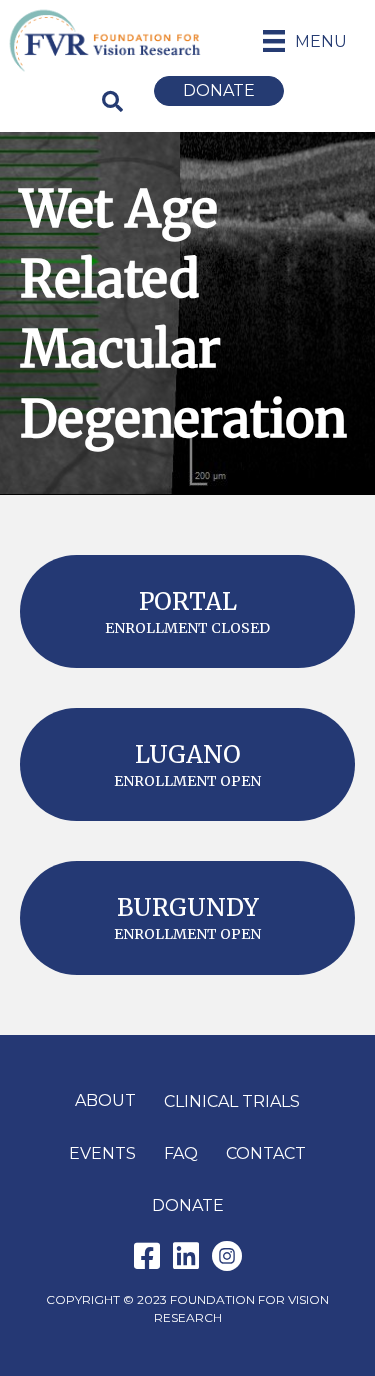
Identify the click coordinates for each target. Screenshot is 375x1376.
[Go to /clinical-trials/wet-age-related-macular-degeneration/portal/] (187, 611)
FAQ (181, 1153)
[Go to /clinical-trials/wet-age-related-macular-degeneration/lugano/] (187, 764)
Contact (266, 1153)
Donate (188, 1205)
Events (102, 1153)
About (105, 1100)
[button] (113, 101)
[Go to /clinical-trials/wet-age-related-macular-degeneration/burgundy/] (187, 917)
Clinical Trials (232, 1101)
